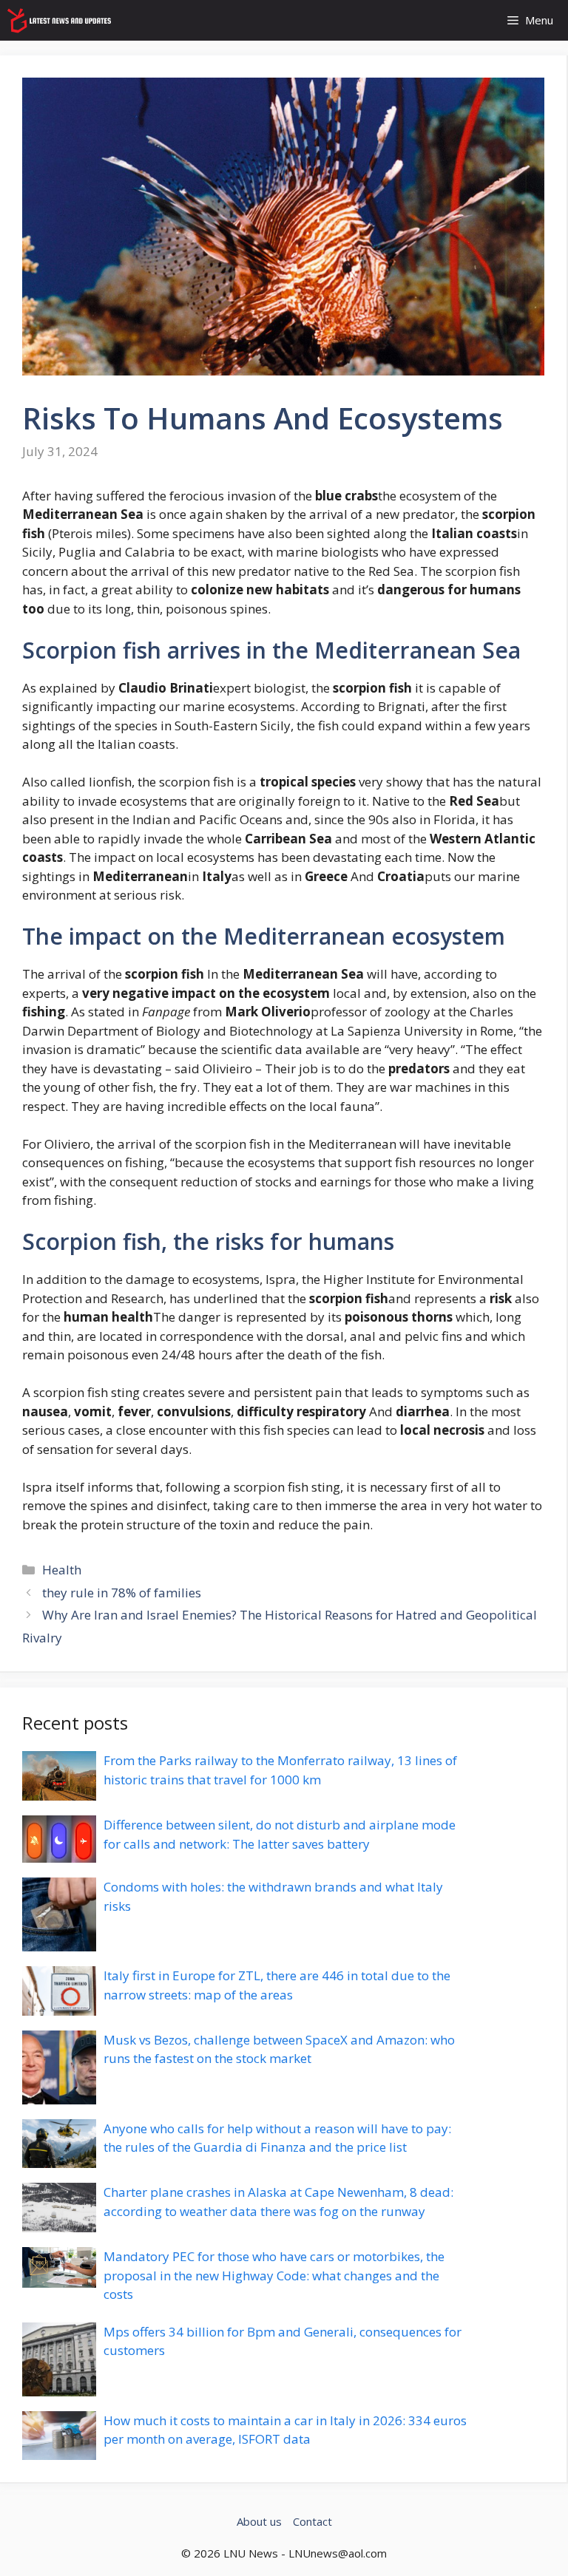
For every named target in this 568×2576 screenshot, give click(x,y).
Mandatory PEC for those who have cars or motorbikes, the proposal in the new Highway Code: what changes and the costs (274, 2275)
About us (259, 2521)
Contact (312, 2521)
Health (62, 1570)
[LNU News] (60, 20)
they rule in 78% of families (122, 1593)
